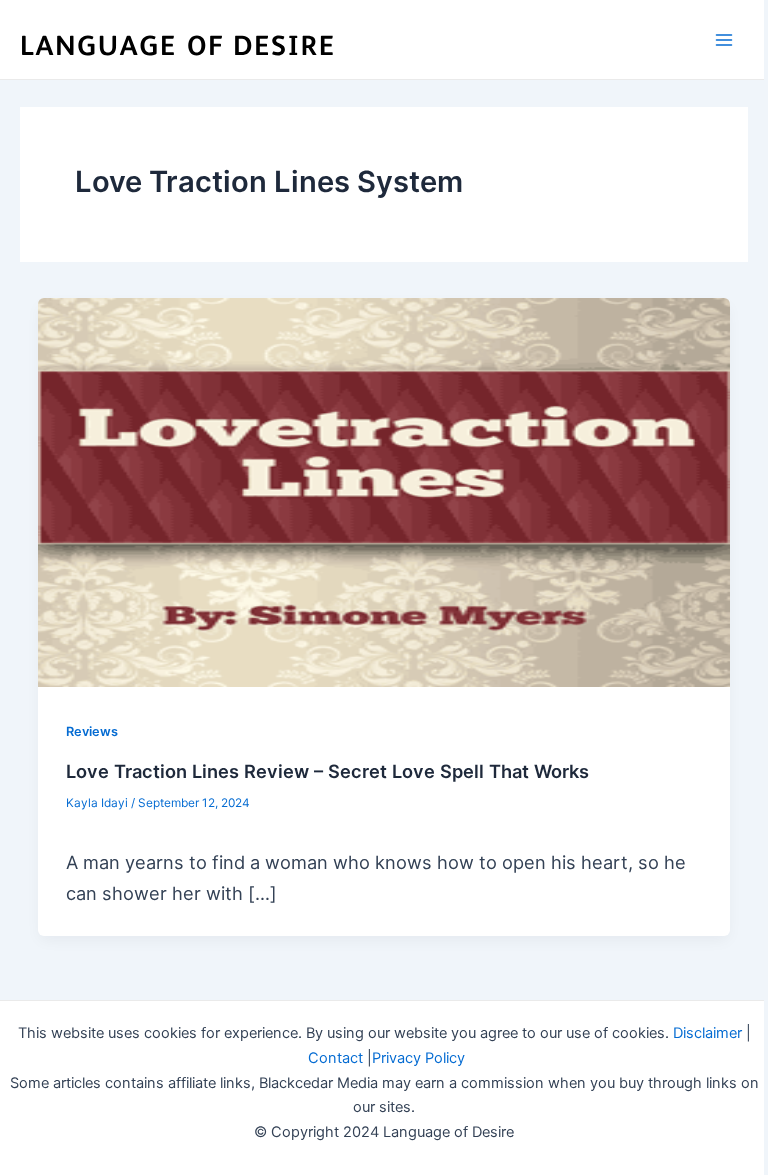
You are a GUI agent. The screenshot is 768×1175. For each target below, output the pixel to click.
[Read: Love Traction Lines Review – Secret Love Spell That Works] (384, 492)
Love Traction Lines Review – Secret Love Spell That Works (327, 771)
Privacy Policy (418, 1058)
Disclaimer (707, 1033)
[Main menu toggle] (724, 39)
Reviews (92, 731)
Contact (335, 1058)
